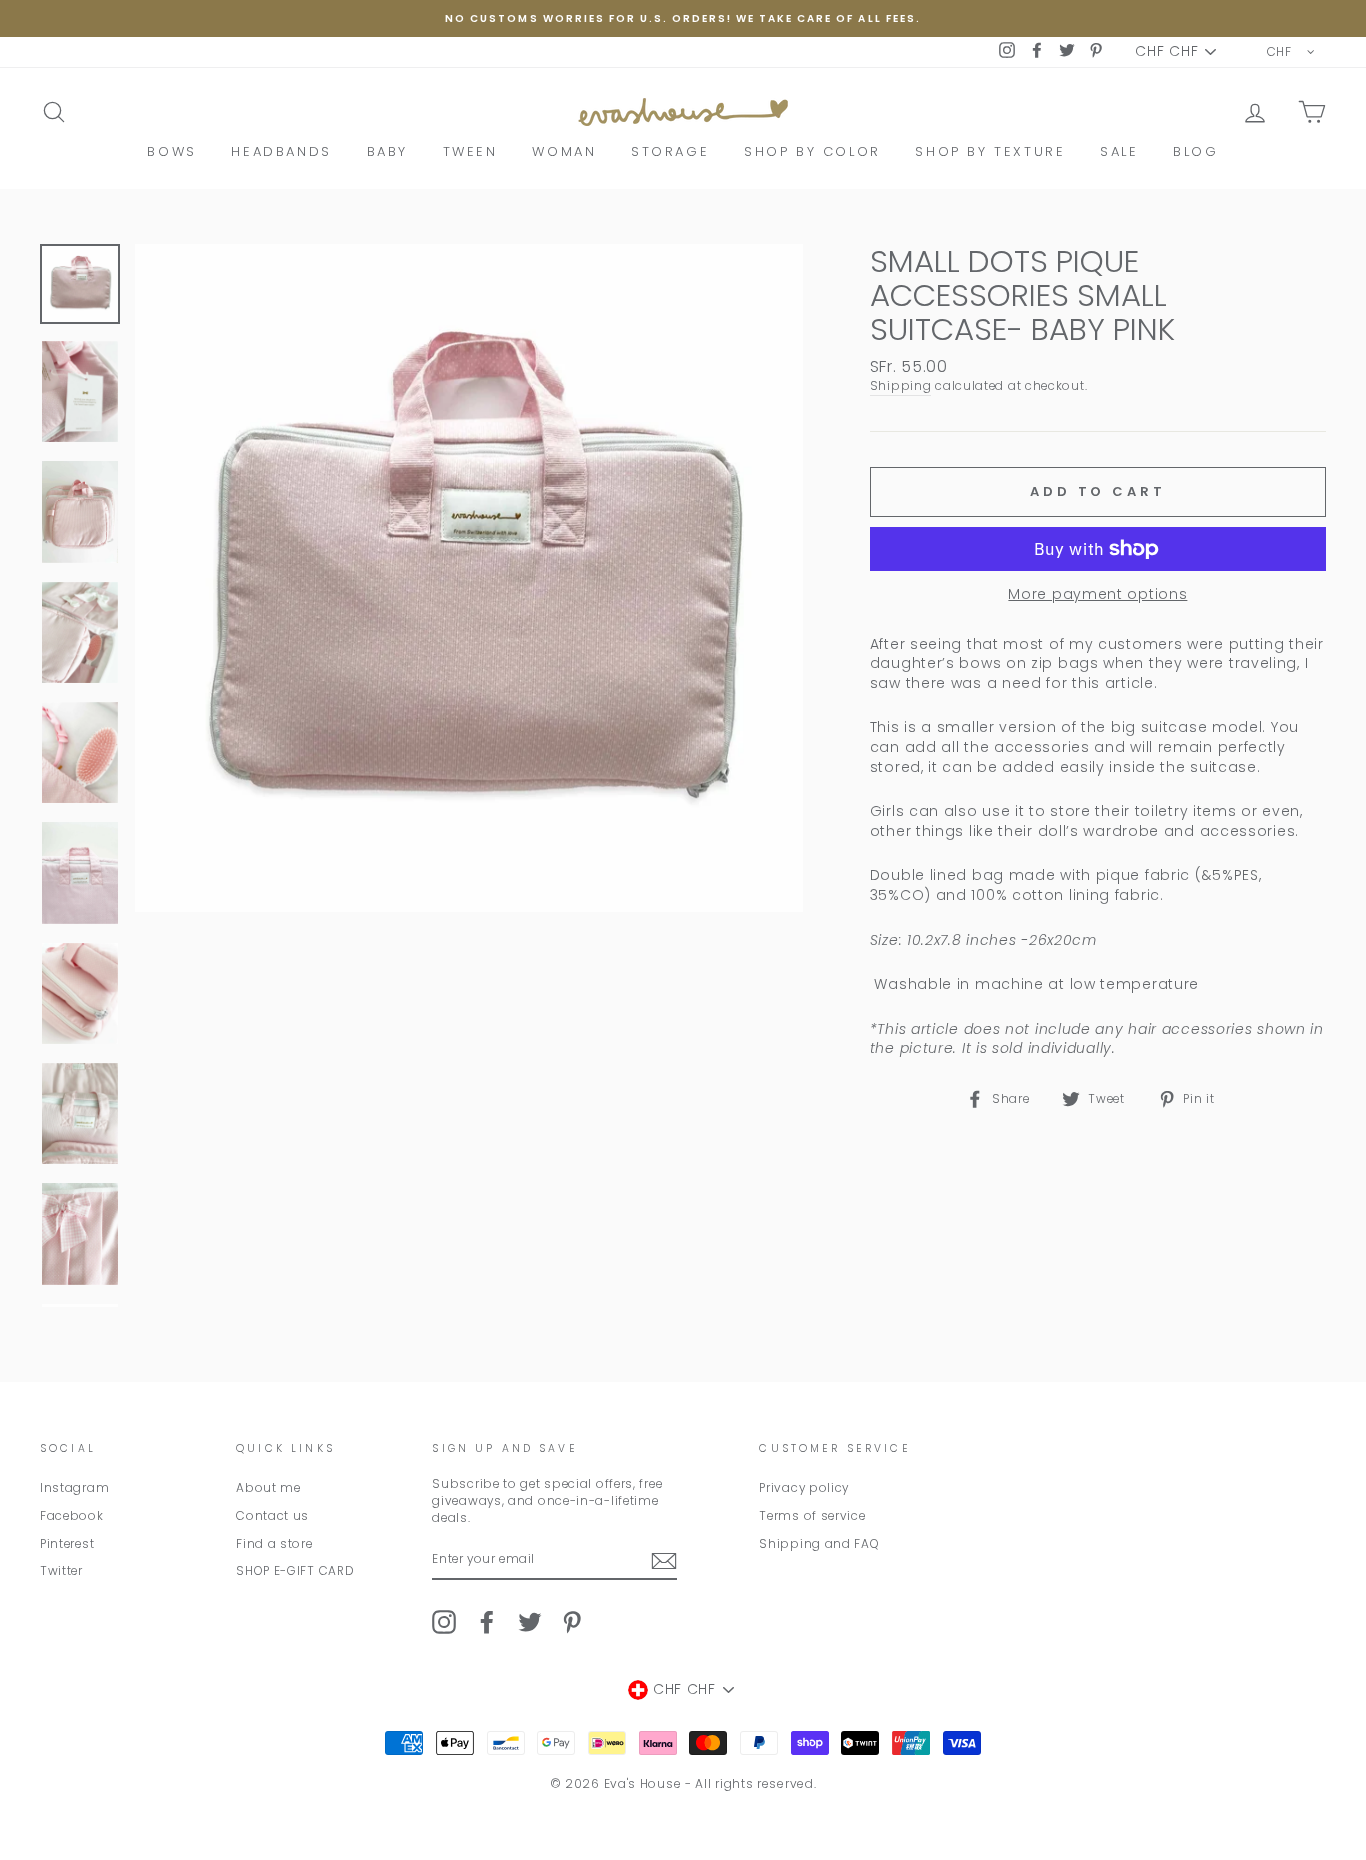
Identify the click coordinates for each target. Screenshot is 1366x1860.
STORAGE (670, 151)
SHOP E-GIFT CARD (295, 1571)
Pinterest (67, 1544)
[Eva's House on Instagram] (444, 1622)
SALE (1119, 151)
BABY (387, 151)
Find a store (274, 1544)
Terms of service (812, 1516)
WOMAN (564, 151)
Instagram (74, 1488)
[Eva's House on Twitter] (530, 1622)
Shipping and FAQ (819, 1544)
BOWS (171, 151)
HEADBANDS (281, 151)
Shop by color (812, 151)
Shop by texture (990, 151)
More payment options (1097, 594)
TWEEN (470, 151)
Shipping (901, 386)
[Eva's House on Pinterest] (572, 1622)
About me (268, 1488)
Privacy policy (804, 1488)
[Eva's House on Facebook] (487, 1622)
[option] (683, 18)
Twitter (61, 1571)
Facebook (72, 1516)
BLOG (1195, 151)
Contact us (272, 1516)
